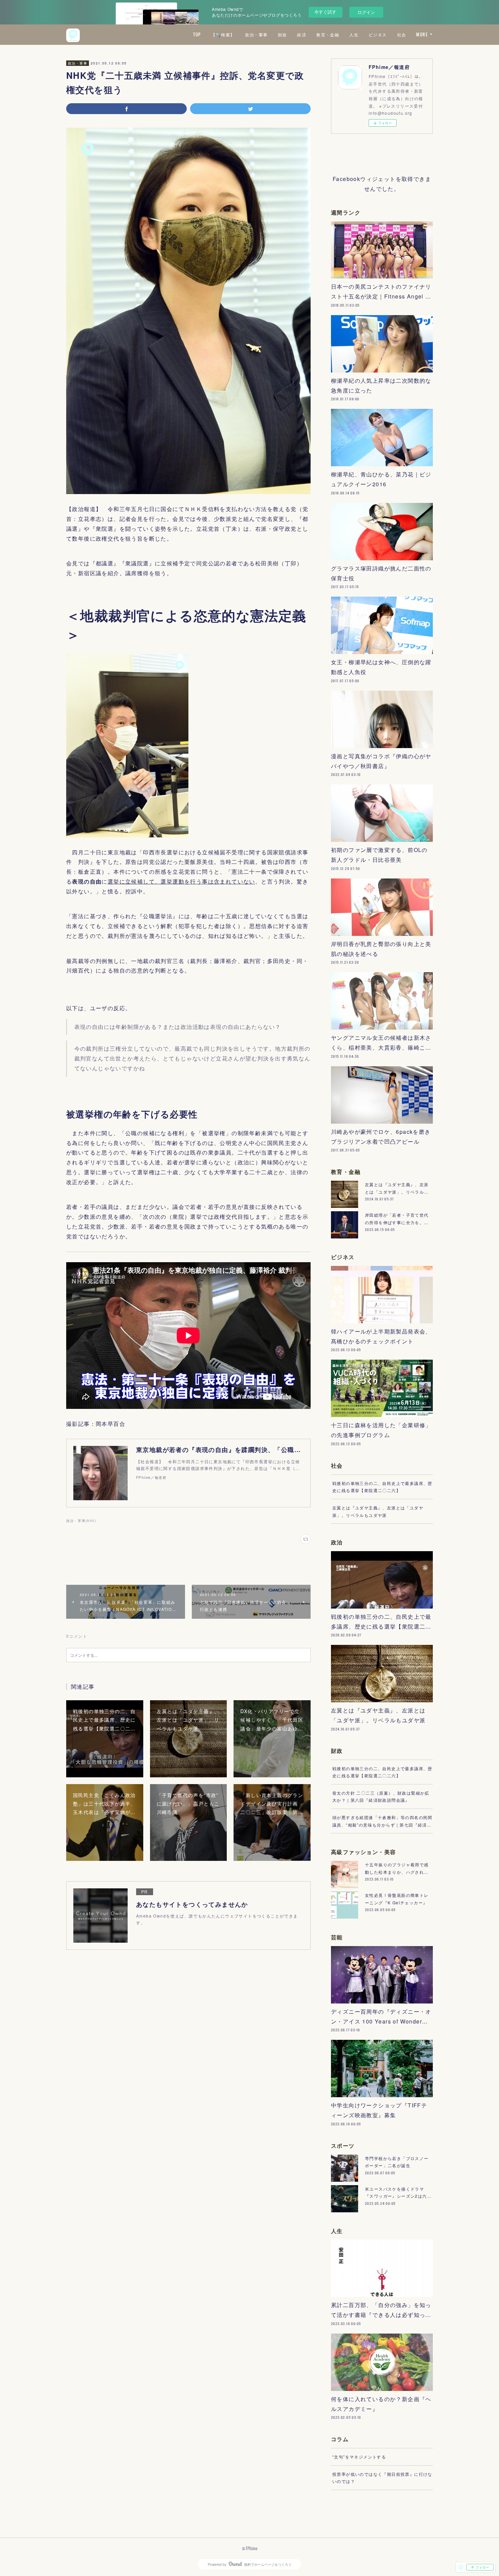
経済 (302, 34)
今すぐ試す (325, 12)
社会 (402, 34)
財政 (283, 34)
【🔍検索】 (223, 34)
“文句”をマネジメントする (359, 2457)
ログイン (366, 12)
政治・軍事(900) (81, 1521)
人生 (354, 34)
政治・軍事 (256, 34)
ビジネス (378, 34)
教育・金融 (328, 34)
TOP (197, 34)
